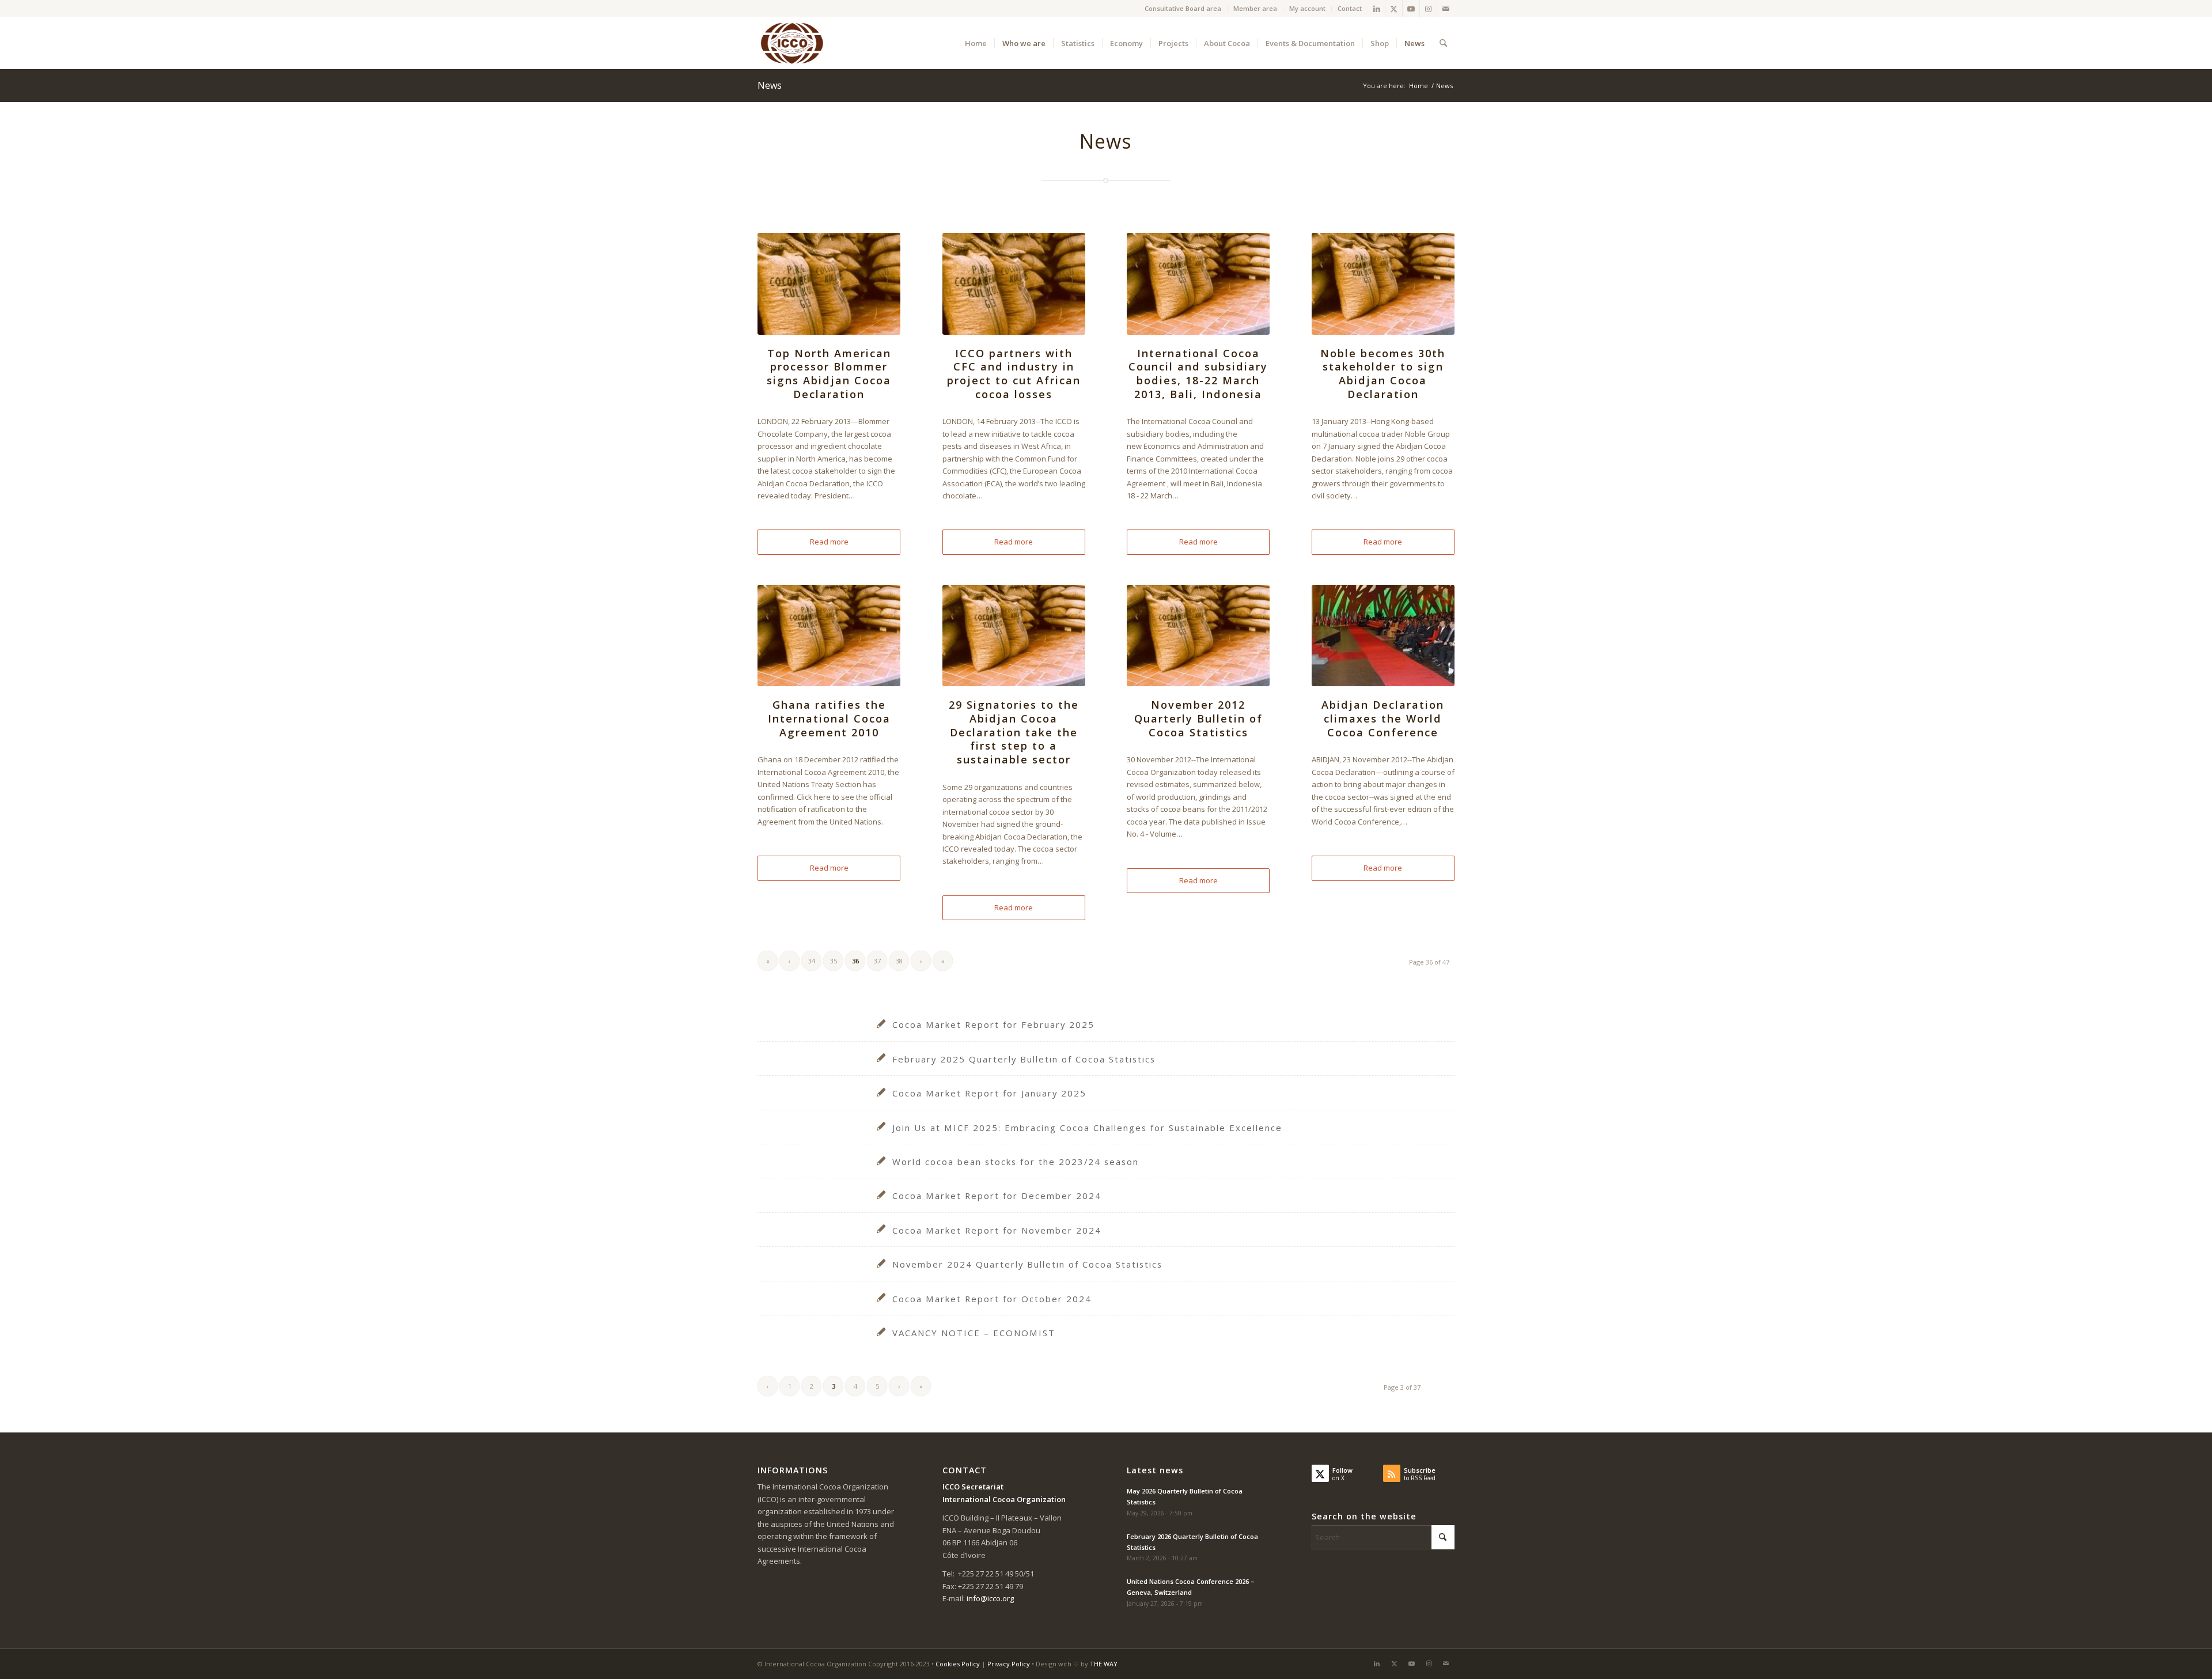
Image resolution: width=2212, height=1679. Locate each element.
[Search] (1443, 43)
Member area (1255, 8)
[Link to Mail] (1446, 9)
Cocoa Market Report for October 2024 (992, 1299)
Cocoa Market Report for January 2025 (989, 1093)
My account (1307, 8)
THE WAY (1104, 1664)
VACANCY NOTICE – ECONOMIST (974, 1333)
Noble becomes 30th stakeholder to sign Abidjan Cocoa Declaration (1383, 374)
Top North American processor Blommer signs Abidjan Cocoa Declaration (829, 374)
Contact (1350, 8)
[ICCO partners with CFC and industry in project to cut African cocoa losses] (1014, 283)
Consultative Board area (1183, 8)
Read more (829, 542)
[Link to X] (1394, 9)
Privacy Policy (1009, 1664)
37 (877, 961)
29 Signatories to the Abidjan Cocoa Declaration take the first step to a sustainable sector (1014, 732)
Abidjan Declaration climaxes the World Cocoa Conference (1383, 718)
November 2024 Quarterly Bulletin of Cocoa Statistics (1027, 1264)
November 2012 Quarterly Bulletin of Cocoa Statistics (1198, 718)
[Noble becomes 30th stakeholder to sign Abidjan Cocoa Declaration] (1383, 283)
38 (899, 961)
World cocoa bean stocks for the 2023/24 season (1016, 1162)
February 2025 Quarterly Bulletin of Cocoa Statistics (1024, 1059)
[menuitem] (1183, 9)
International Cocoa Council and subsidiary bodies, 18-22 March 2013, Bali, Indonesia (1198, 374)
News (770, 85)
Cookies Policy (958, 1664)
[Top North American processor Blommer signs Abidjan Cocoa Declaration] (829, 283)
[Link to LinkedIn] (1376, 9)
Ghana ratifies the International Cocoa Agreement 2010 (829, 718)
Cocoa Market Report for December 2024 (997, 1196)
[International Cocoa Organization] (792, 43)
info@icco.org (990, 1598)
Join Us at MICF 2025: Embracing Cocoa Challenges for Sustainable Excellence (1087, 1128)
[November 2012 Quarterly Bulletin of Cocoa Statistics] (1198, 636)
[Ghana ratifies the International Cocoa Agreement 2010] (829, 636)
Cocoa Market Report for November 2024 (997, 1230)
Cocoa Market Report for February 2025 (993, 1024)
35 (834, 961)
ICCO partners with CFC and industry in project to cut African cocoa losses (1014, 374)
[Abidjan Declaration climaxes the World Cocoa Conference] (1383, 636)
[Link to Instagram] (1428, 9)
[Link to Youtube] (1411, 9)
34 (812, 961)
